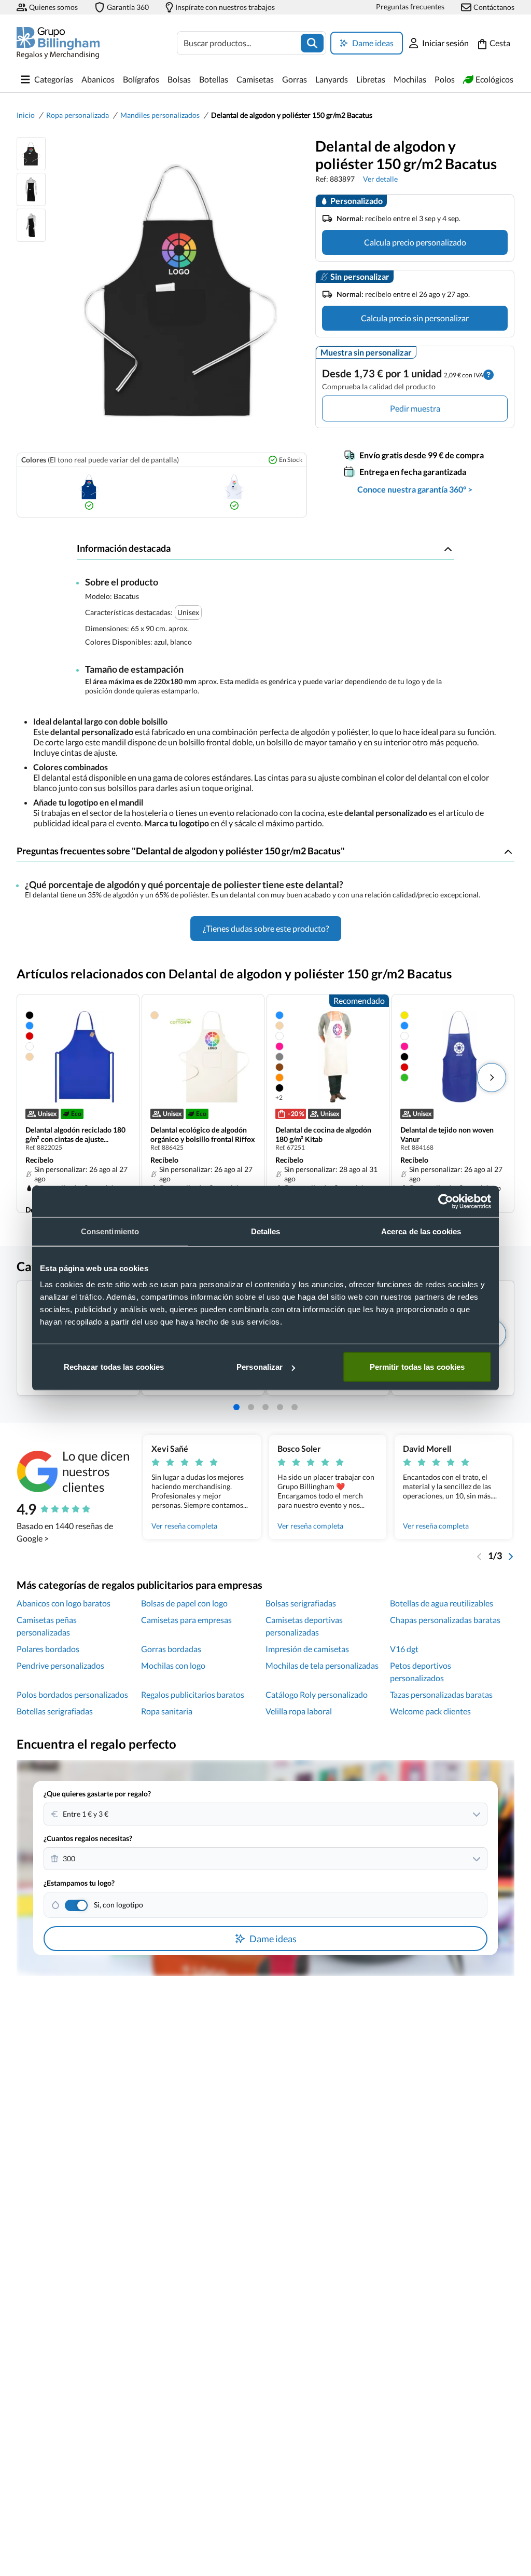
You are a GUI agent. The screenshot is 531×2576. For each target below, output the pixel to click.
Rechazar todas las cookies (114, 1367)
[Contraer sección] (448, 549)
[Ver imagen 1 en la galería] (31, 154)
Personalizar (260, 1367)
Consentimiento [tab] (110, 1231)
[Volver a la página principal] (58, 43)
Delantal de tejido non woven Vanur (447, 1134)
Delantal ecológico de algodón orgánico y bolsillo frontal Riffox (203, 1134)
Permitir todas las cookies (417, 1367)
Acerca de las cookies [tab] (421, 1231)
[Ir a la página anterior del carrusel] (480, 1556)
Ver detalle (380, 179)
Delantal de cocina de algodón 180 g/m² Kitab (323, 1134)
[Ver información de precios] (488, 373)
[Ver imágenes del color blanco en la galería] (234, 492)
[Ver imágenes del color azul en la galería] (89, 492)
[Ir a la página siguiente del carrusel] (510, 1556)
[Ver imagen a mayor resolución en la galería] (176, 291)
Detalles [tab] (266, 1231)
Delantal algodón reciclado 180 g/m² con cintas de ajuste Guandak (75, 1135)
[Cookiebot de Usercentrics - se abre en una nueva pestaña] (446, 1201)
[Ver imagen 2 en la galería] (31, 189)
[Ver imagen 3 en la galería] (31, 225)
